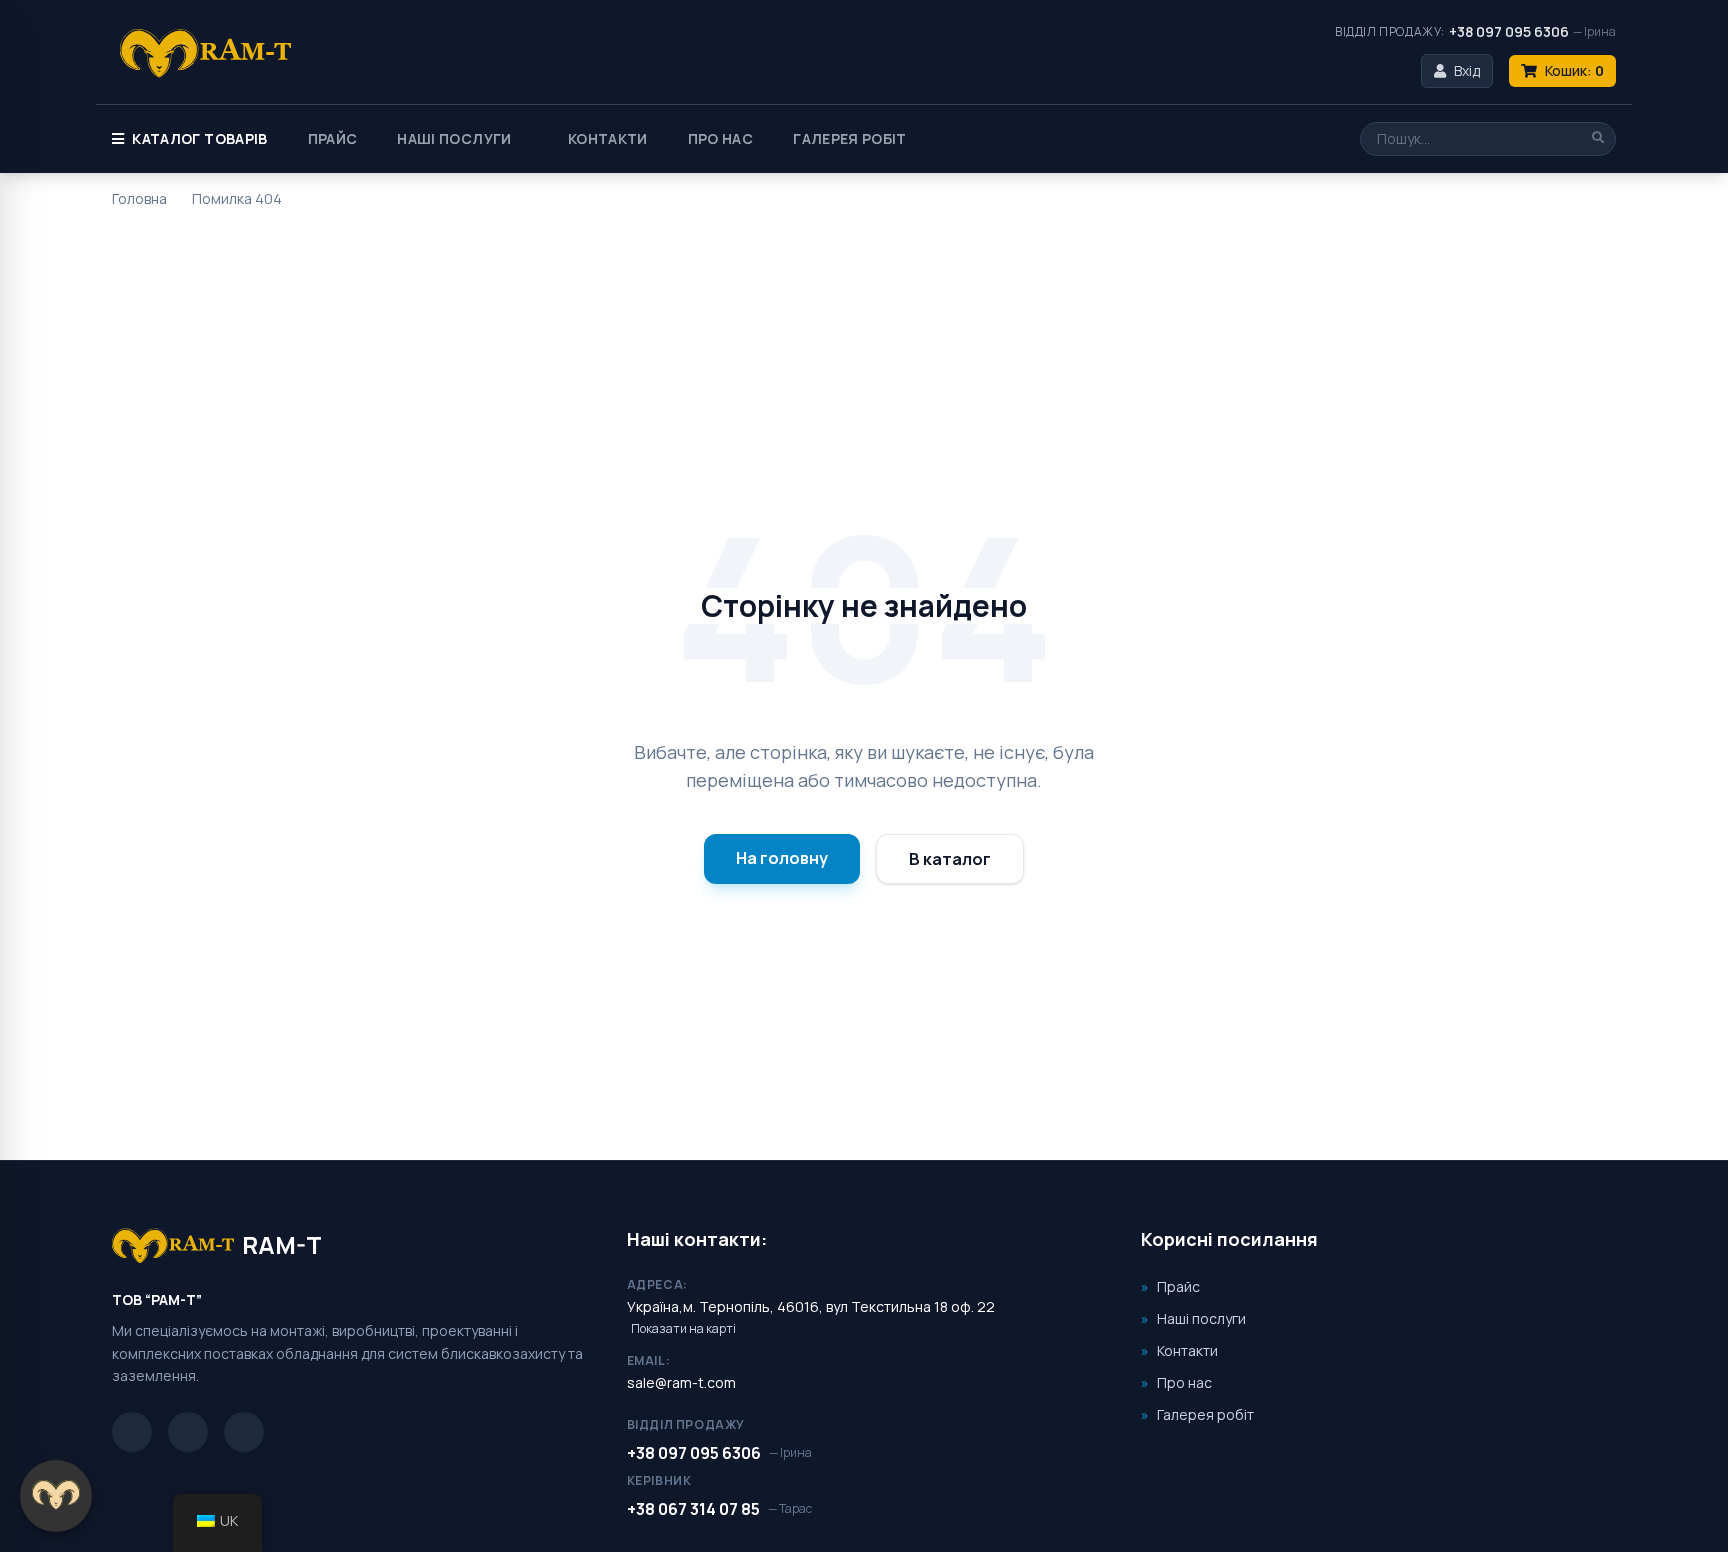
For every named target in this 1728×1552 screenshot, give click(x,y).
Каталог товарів (199, 138)
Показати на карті (683, 1329)
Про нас (720, 138)
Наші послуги (454, 138)
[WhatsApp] (244, 1432)
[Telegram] (132, 1432)
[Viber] (188, 1432)
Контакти (608, 138)
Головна (139, 198)
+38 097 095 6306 (1509, 31)
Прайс (333, 138)
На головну (782, 858)
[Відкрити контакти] (56, 1496)
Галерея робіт (850, 138)
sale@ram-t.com (681, 1382)
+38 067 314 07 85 (693, 1509)
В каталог (950, 859)
